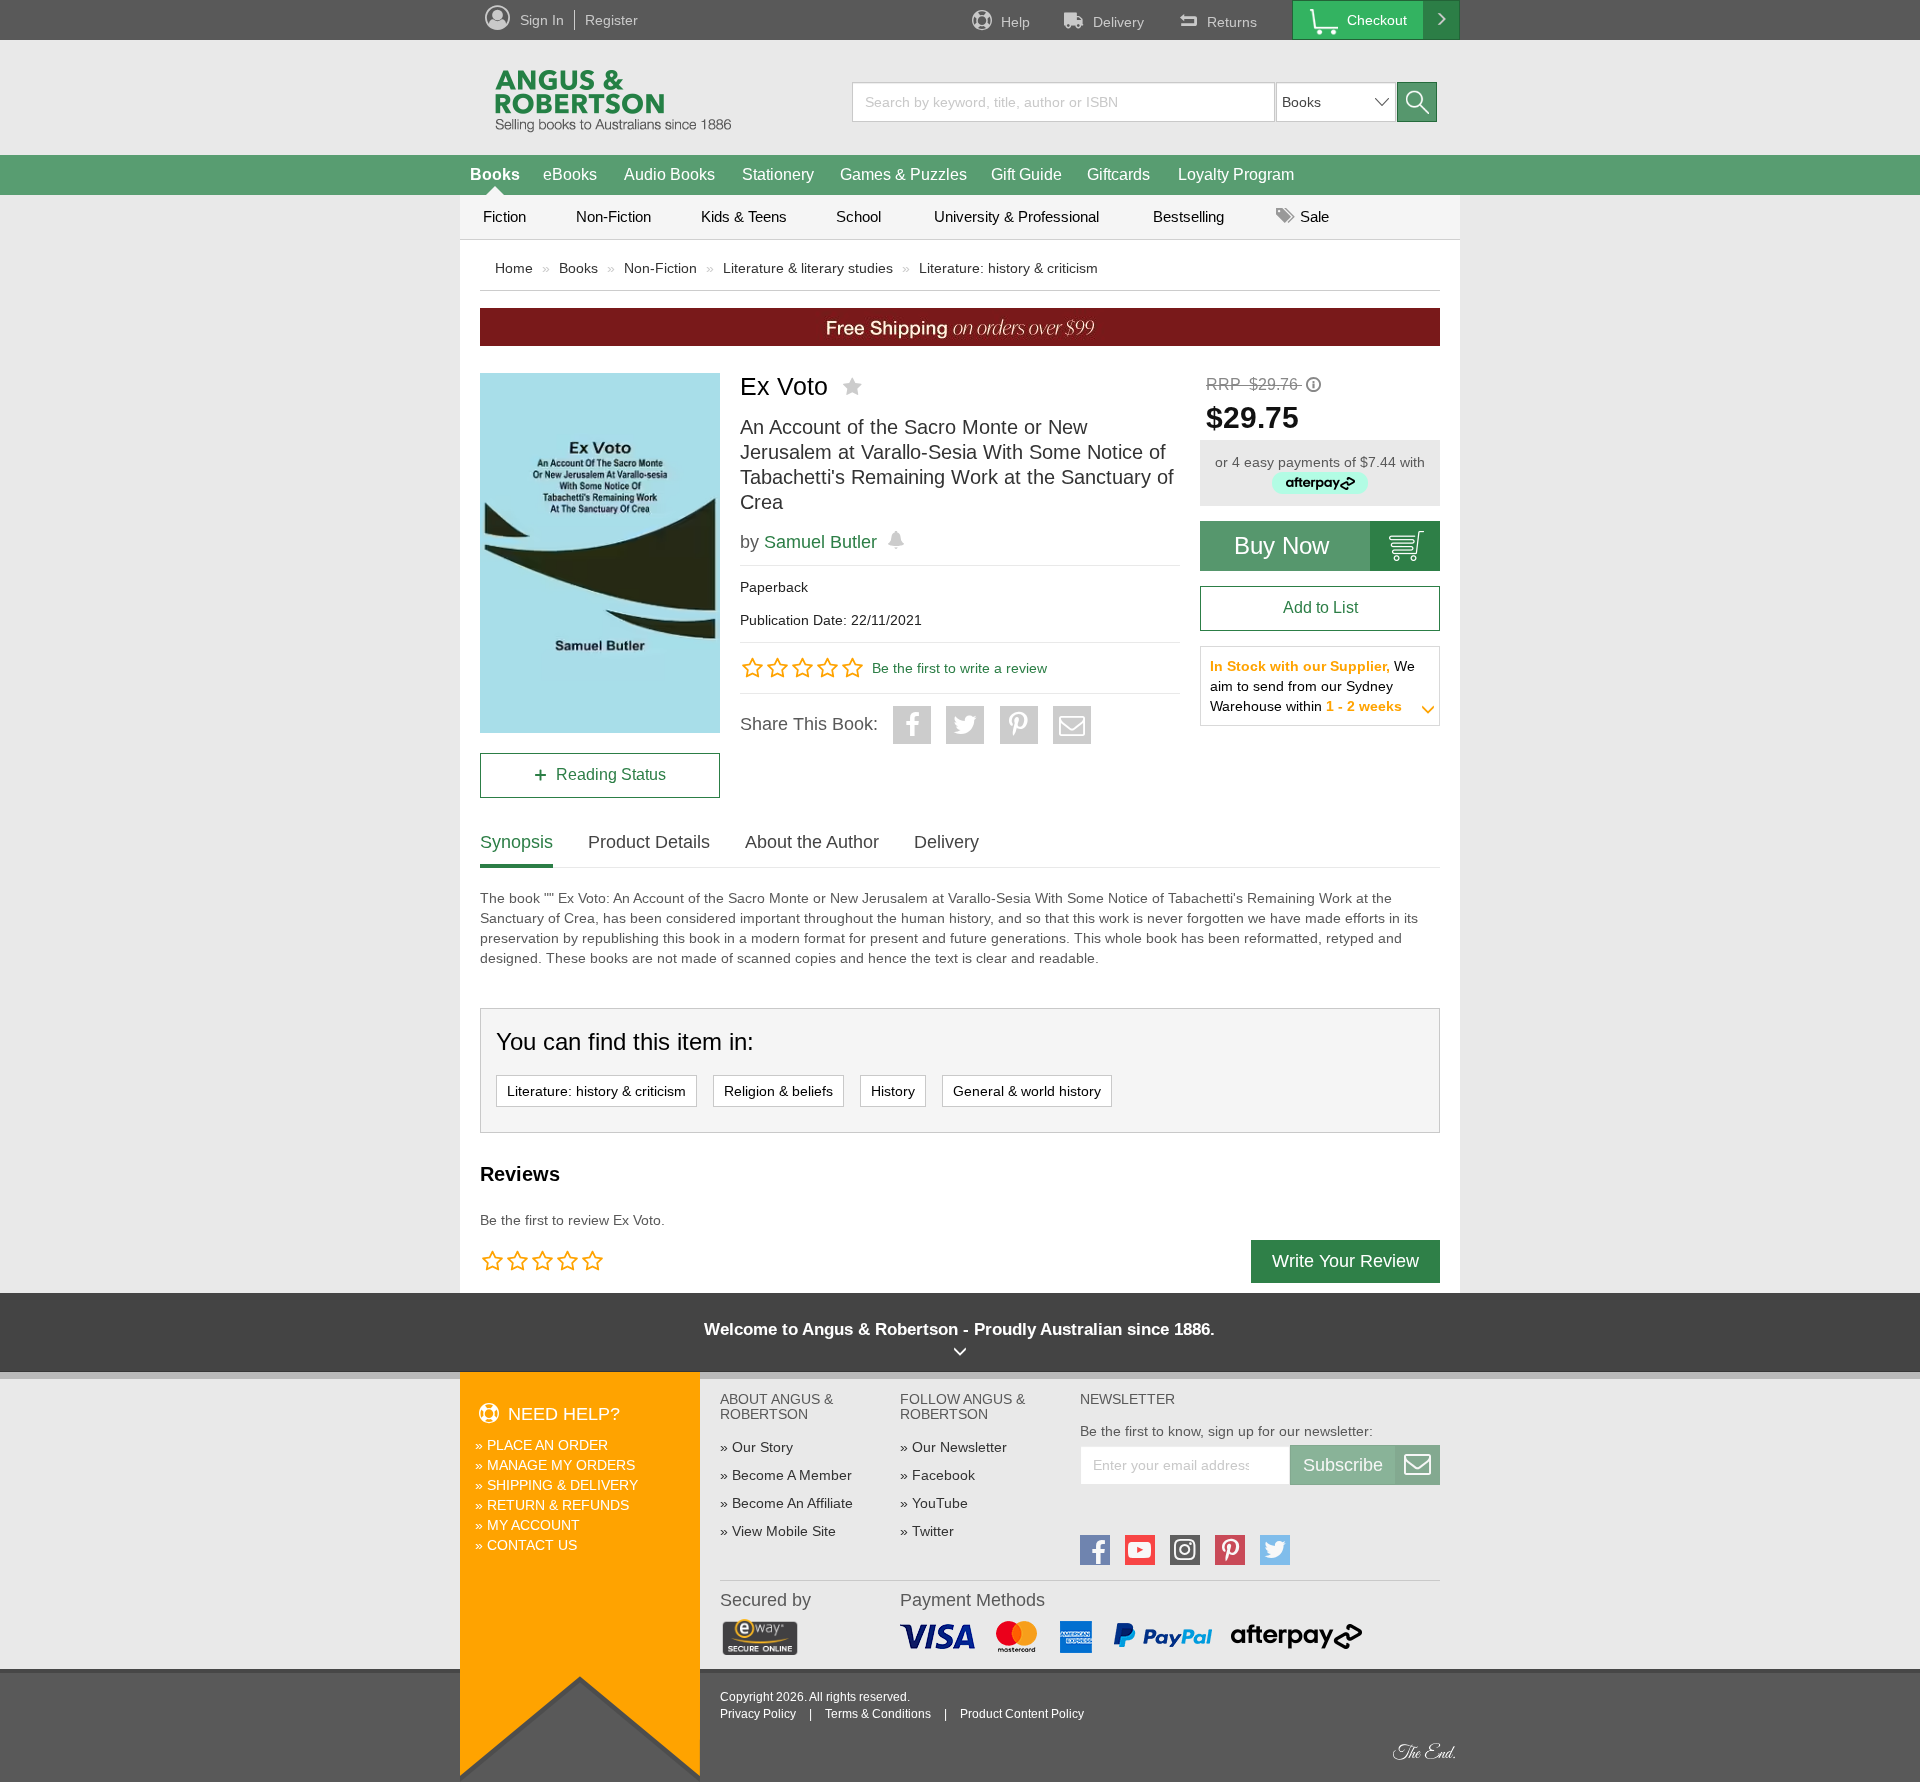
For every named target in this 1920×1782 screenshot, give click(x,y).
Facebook (943, 1475)
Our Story (762, 1447)
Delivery (1118, 22)
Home (514, 268)
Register (611, 20)
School (858, 216)
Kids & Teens (744, 216)
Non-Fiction (613, 216)
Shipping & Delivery (562, 1485)
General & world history (1027, 1091)
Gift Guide (1026, 174)
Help (1015, 22)
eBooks (570, 174)
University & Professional (1016, 216)
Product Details (649, 842)
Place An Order (547, 1445)
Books (495, 174)
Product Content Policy (1022, 1714)
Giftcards (1118, 174)
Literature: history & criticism (1008, 268)
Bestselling (1188, 216)
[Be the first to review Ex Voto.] (854, 387)
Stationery (778, 174)
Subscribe (1343, 1465)
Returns (1232, 22)
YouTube (940, 1503)
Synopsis (516, 842)
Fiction (504, 216)
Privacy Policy (758, 1714)
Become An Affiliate (792, 1503)
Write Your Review (1345, 1261)
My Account (533, 1525)
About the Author (812, 842)
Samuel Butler (820, 542)
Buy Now (1281, 545)
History (893, 1091)
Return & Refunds (558, 1505)
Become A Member (792, 1475)
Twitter (933, 1531)
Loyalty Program (1236, 174)
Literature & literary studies (808, 268)
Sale (1312, 216)
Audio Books (669, 174)
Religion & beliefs (778, 1091)
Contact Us (532, 1545)
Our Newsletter (959, 1447)
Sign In (542, 20)
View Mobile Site (784, 1531)
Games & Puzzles (903, 174)
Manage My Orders (561, 1465)
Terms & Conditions (878, 1714)
